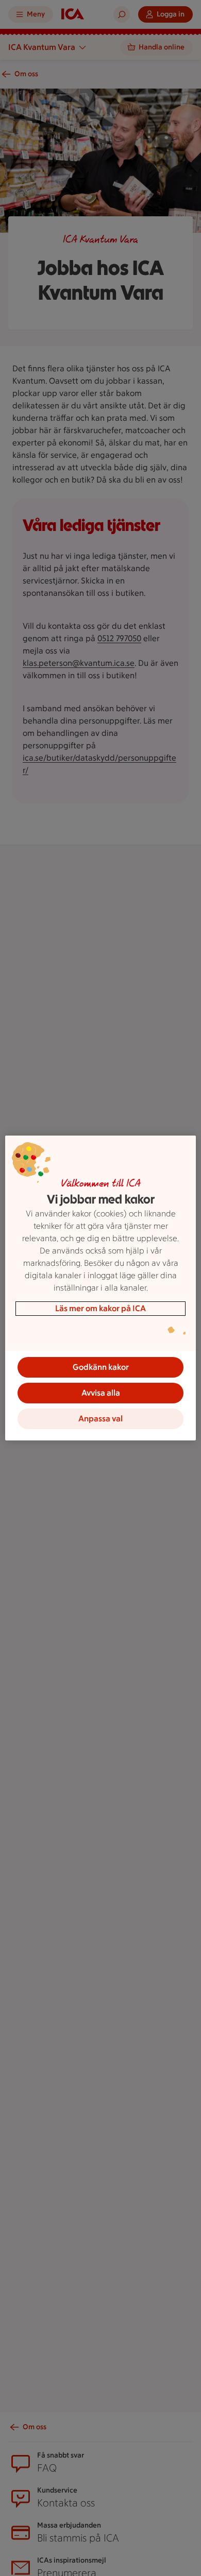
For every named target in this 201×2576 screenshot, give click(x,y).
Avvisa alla (101, 1393)
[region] (101, 1288)
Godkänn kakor (101, 1367)
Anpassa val (100, 1419)
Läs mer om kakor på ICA (100, 1308)
